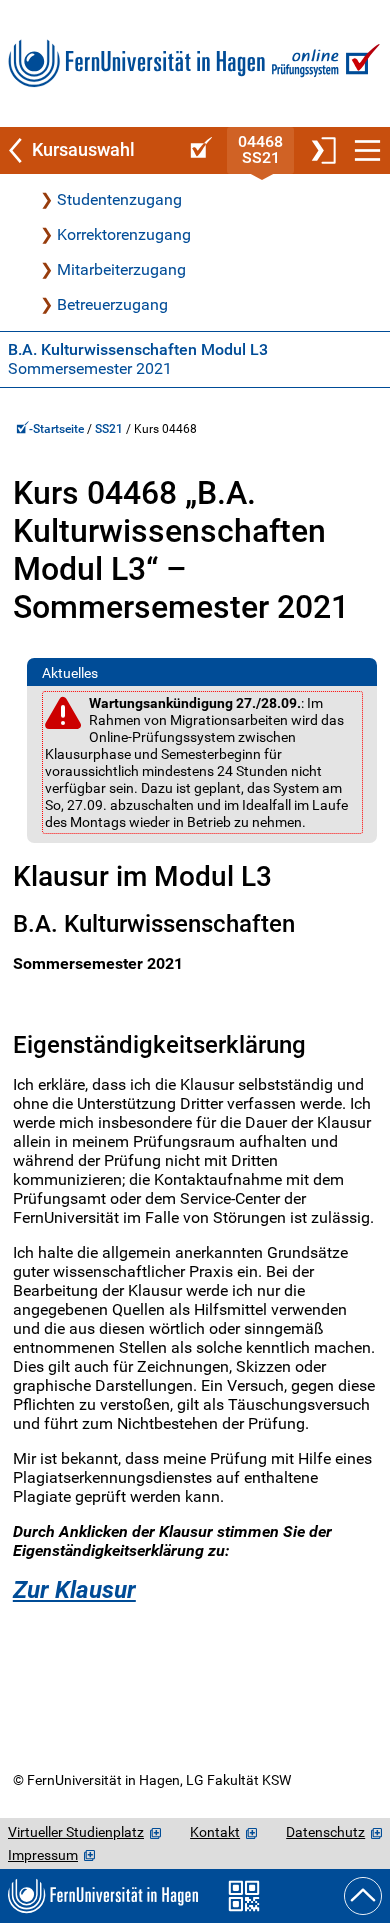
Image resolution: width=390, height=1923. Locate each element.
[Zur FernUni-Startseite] (136, 63)
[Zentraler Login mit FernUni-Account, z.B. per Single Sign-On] (322, 150)
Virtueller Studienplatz (76, 1832)
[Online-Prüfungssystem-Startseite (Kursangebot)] (198, 150)
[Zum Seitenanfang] (363, 1896)
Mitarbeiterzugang (121, 269)
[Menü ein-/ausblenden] (367, 150)
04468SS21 (260, 149)
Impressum (43, 1855)
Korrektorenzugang (124, 234)
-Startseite (58, 429)
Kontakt (215, 1832)
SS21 (109, 429)
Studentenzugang (119, 199)
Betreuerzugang (112, 304)
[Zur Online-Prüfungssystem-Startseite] (323, 63)
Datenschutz (325, 1832)
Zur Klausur (74, 1590)
